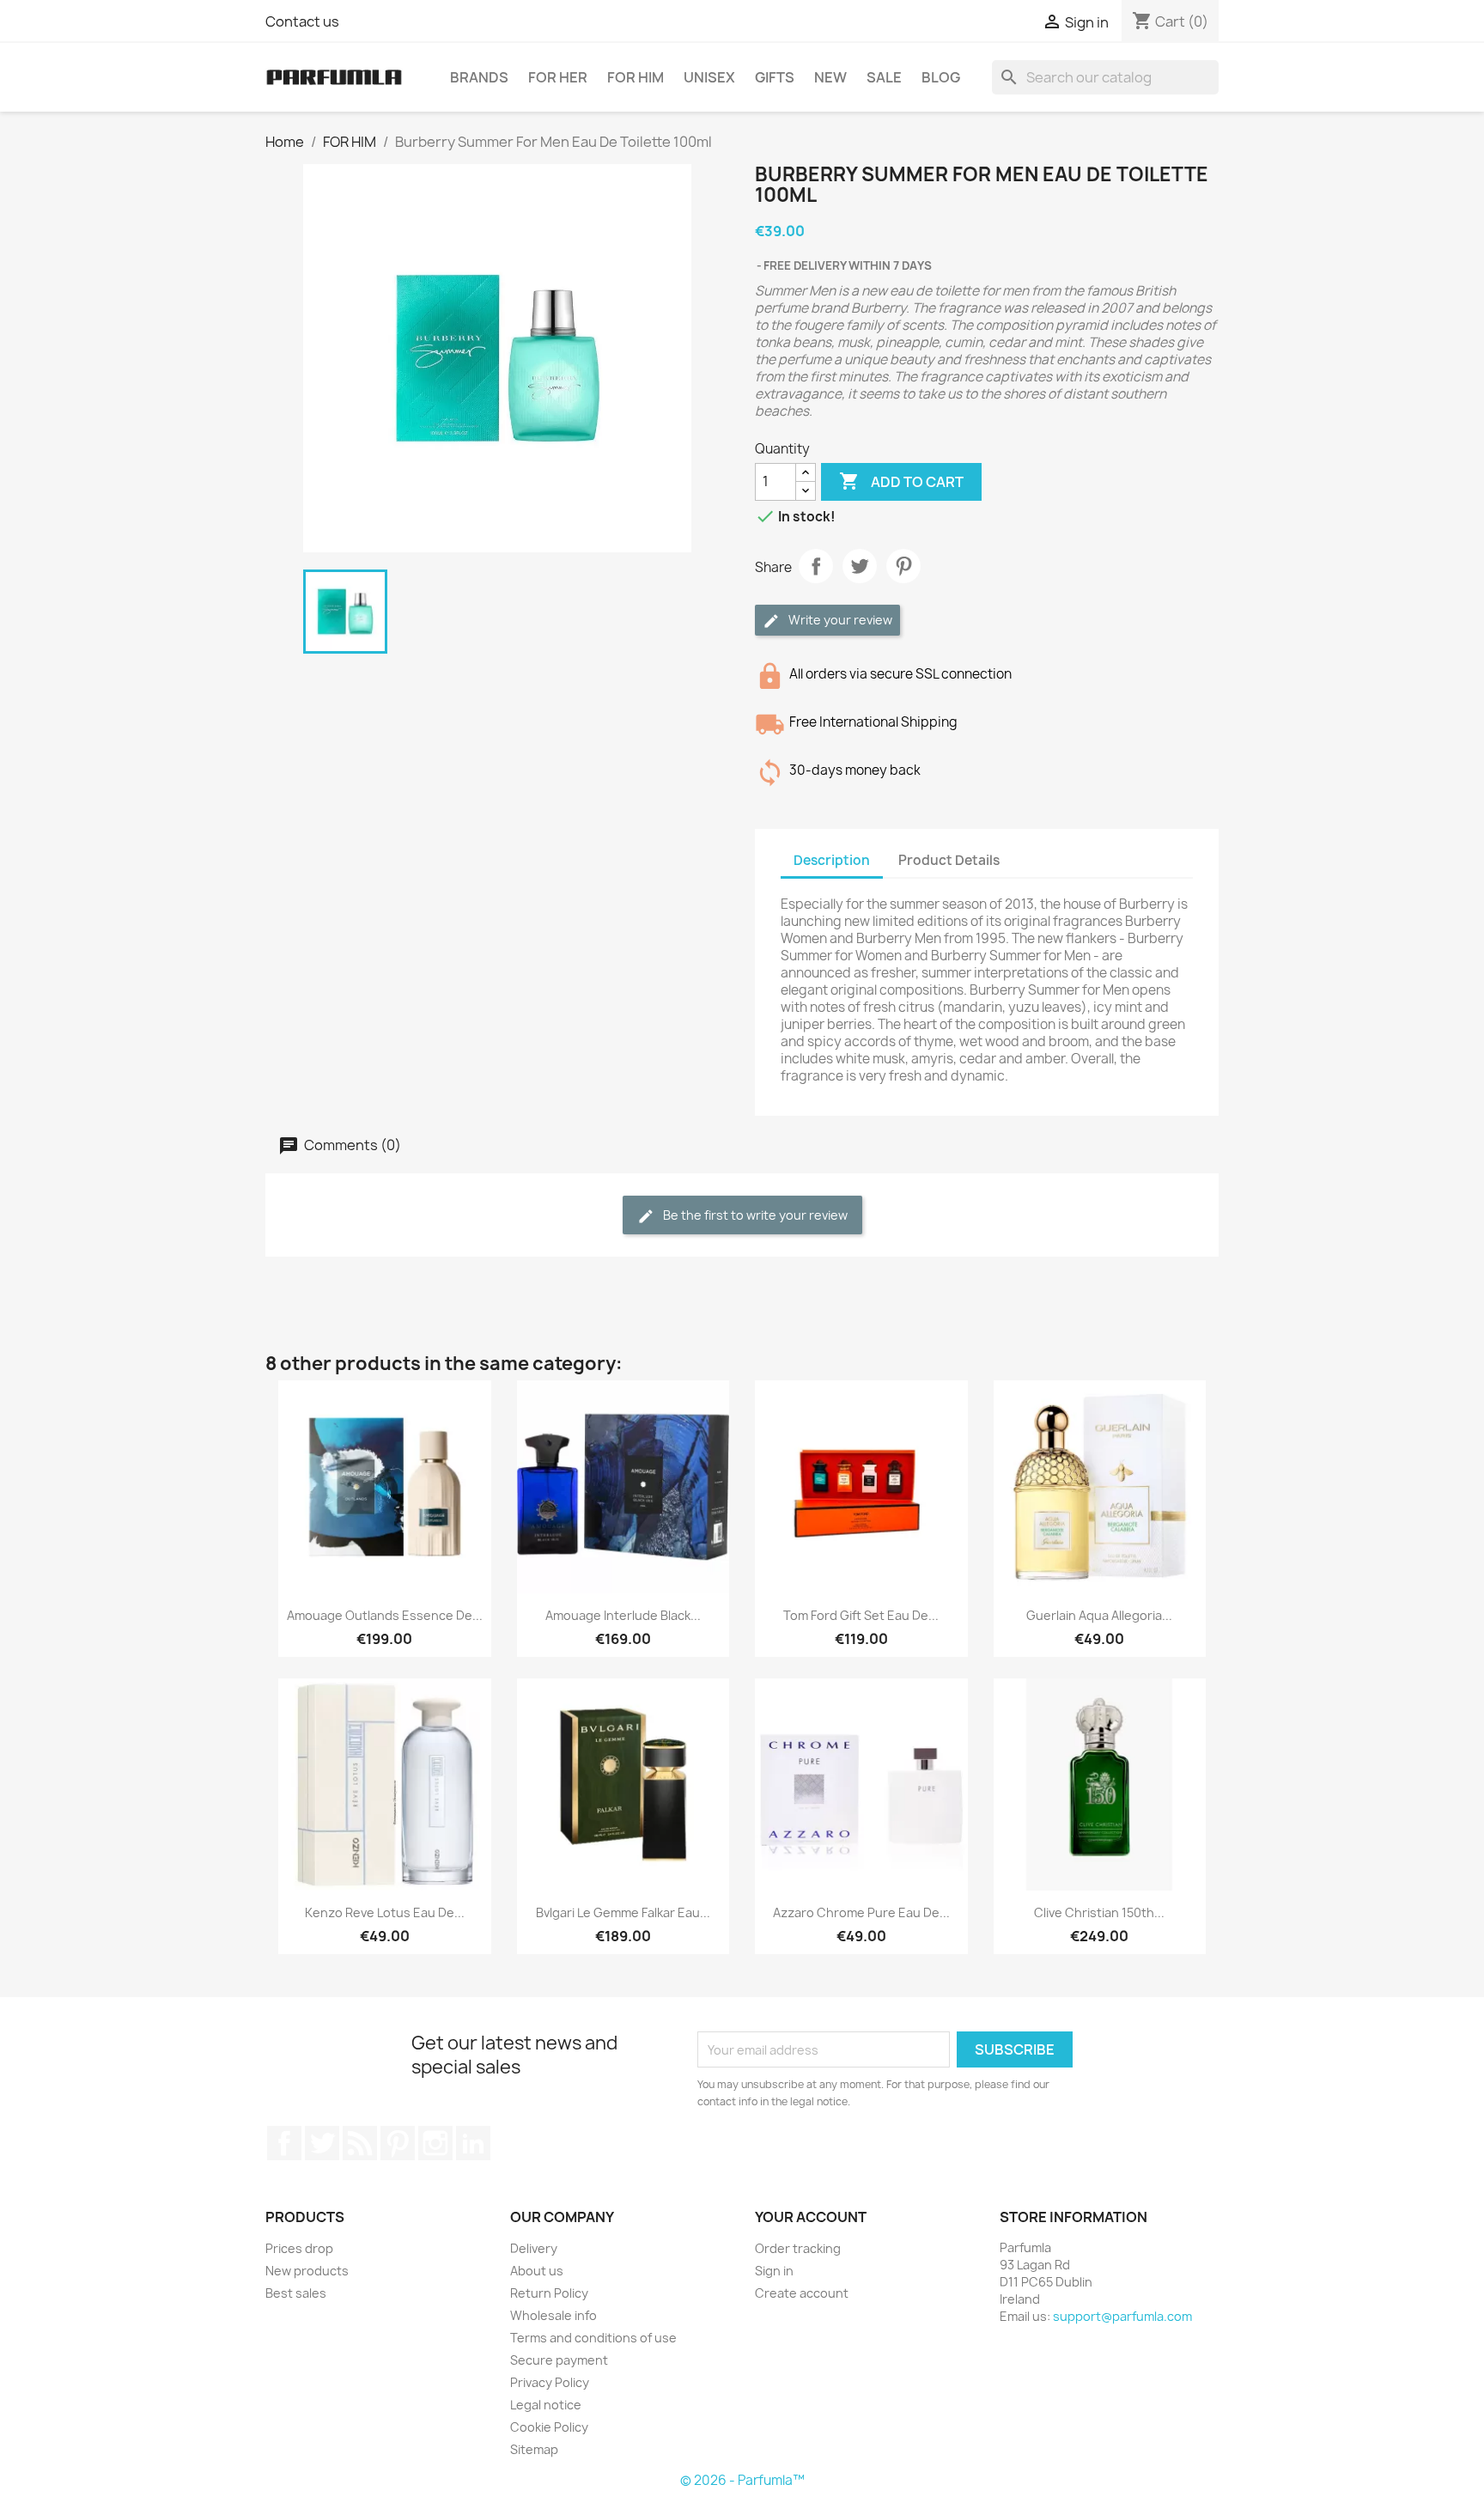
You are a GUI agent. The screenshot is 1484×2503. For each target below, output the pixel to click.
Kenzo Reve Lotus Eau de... (385, 1912)
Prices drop (299, 2248)
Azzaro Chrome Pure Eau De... (861, 1912)
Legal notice (546, 2405)
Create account (802, 2293)
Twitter (322, 2143)
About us (537, 2271)
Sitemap (534, 2449)
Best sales (296, 2293)
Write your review (839, 620)
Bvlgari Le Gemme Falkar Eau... (623, 1912)
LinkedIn (473, 2143)
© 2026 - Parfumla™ (742, 2480)
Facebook (284, 2143)
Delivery (534, 2248)
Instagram (435, 2143)
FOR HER (558, 77)
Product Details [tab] (949, 860)
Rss (360, 2143)
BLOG (941, 77)
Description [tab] (832, 860)
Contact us (302, 21)
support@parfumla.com (1122, 2316)
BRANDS (479, 77)
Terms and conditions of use (593, 2338)
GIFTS (775, 77)
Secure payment (559, 2360)
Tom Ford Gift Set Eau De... (861, 1615)
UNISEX (709, 77)
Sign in (774, 2271)
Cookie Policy (549, 2427)
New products (307, 2271)
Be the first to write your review (754, 1215)
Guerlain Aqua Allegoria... (1099, 1615)
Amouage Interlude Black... (623, 1615)
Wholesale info (553, 2315)
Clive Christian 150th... (1099, 1912)
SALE (884, 77)
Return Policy (549, 2293)
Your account (811, 2217)
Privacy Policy (550, 2382)
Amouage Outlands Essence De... (385, 1615)
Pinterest (903, 566)
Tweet (860, 566)
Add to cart (901, 481)
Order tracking (798, 2248)
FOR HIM (636, 77)
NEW (830, 77)
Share (816, 566)
